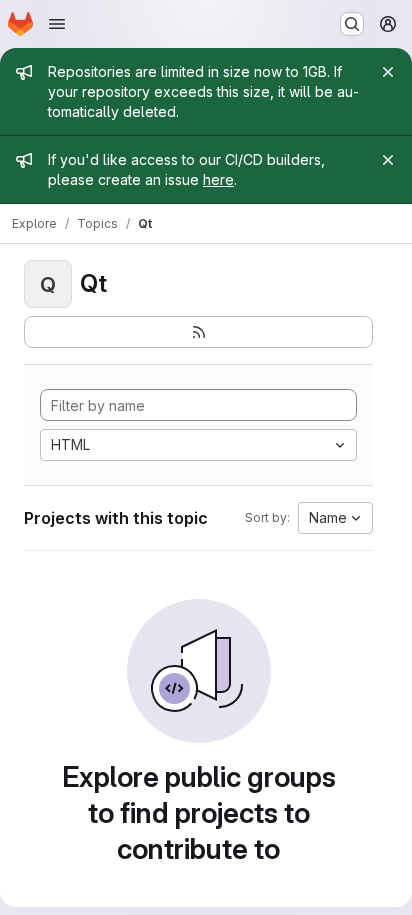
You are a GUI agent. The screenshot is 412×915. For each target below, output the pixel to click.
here (218, 179)
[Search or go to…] (352, 24)
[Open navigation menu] (57, 24)
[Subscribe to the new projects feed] (198, 332)
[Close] (388, 72)
